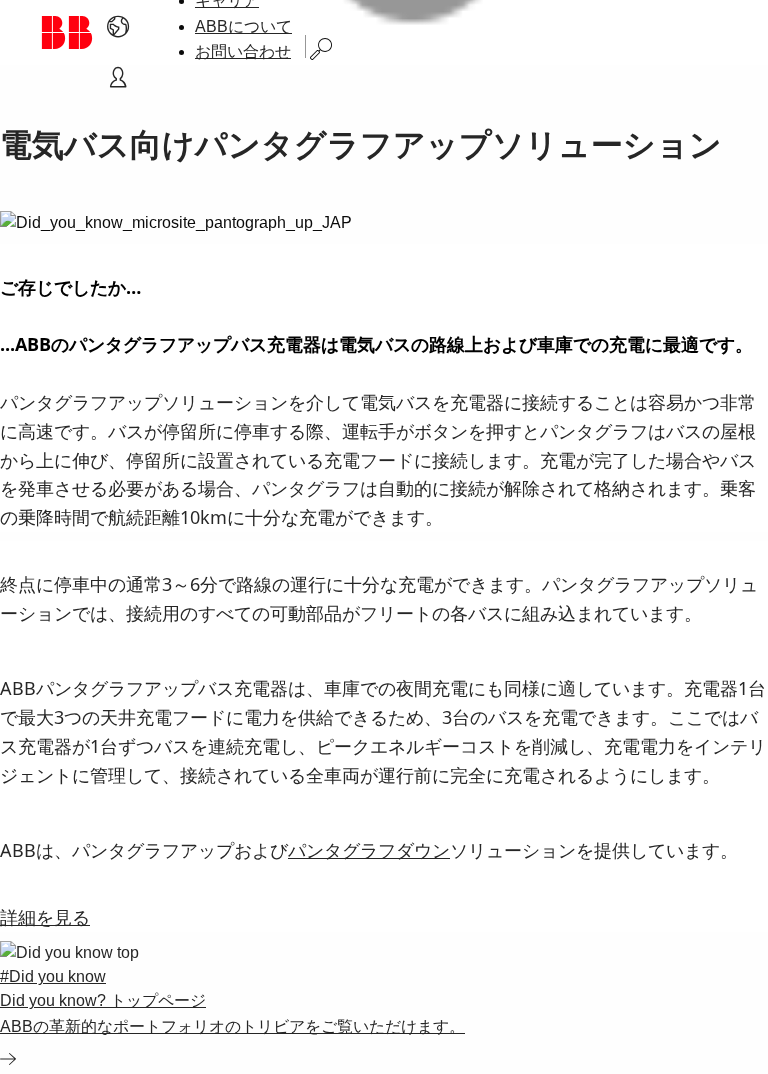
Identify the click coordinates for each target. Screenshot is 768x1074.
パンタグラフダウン (369, 850)
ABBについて (243, 26)
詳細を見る (45, 917)
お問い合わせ (243, 51)
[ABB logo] (66, 32)
